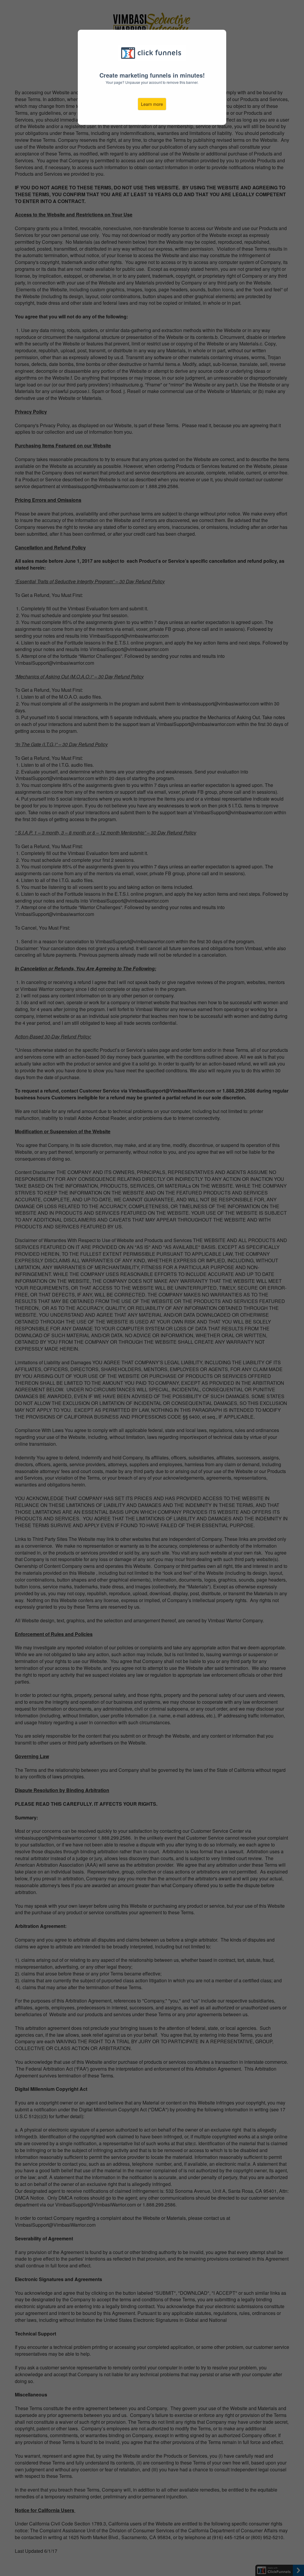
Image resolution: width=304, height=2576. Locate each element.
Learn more (152, 104)
